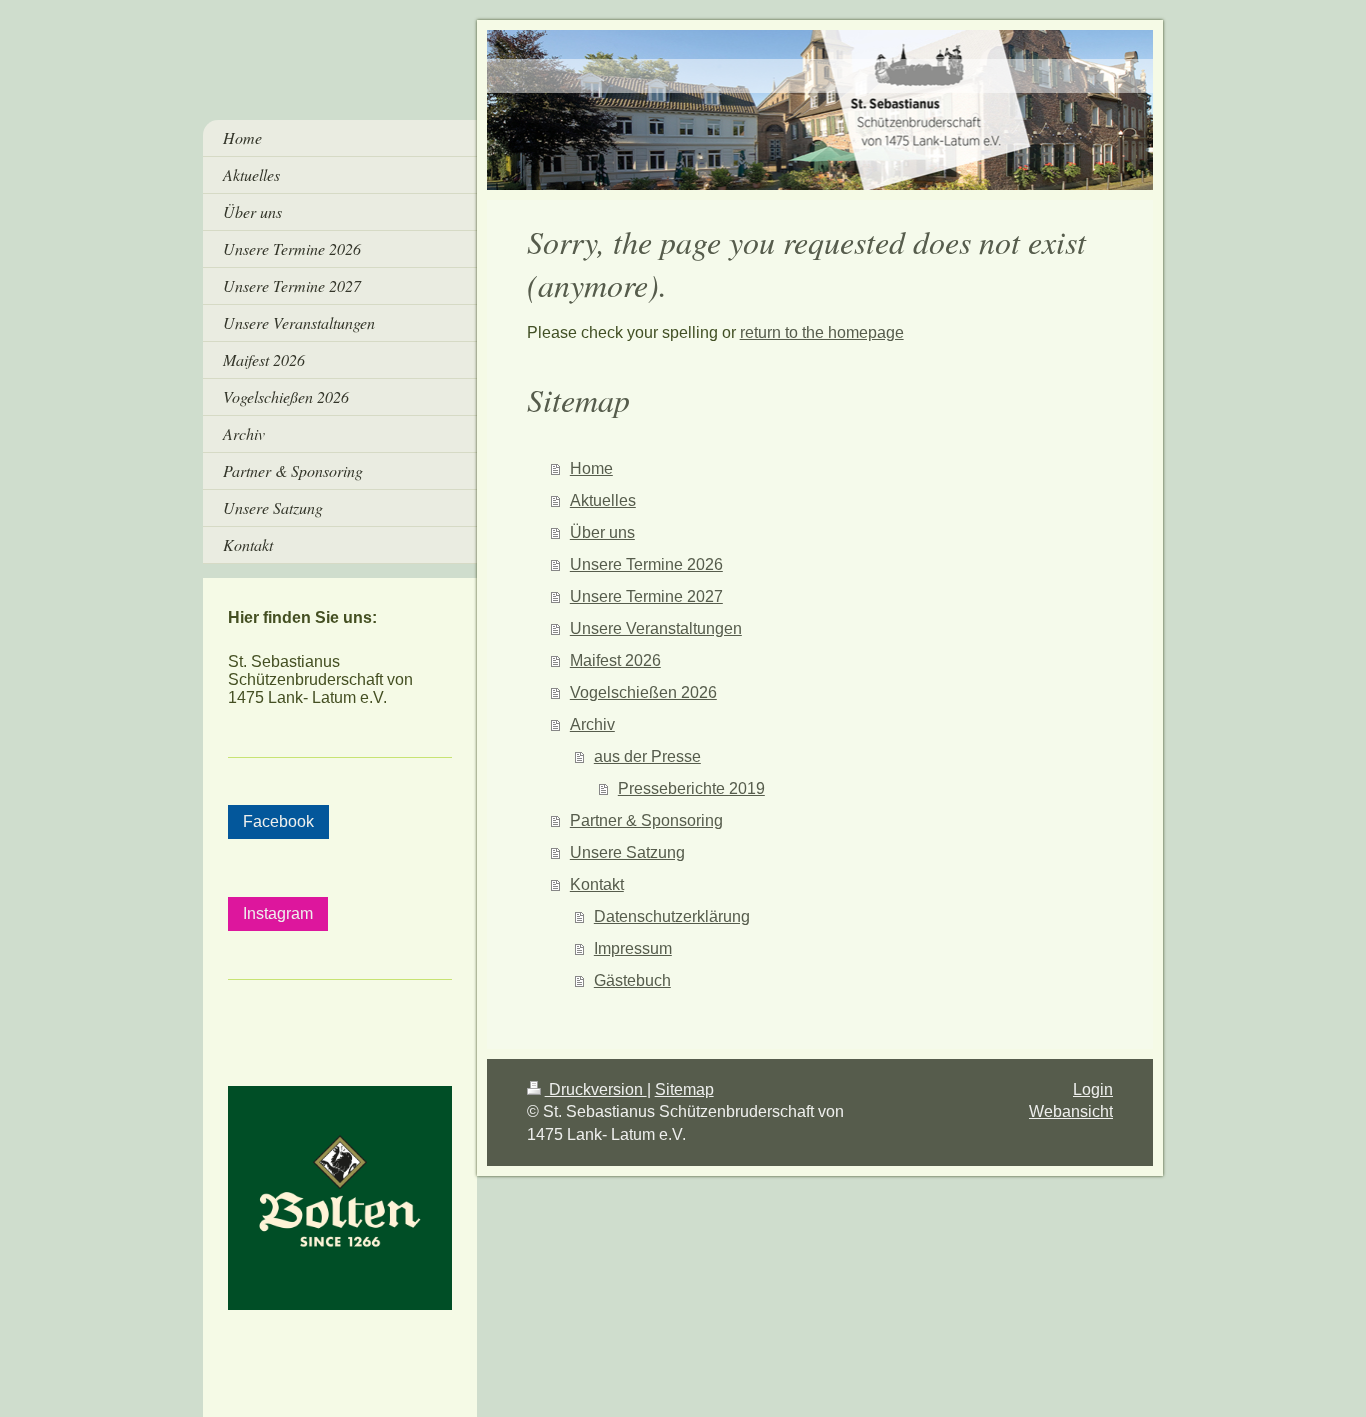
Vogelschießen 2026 (643, 692)
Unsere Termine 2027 (646, 596)
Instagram (278, 913)
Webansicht (1071, 1111)
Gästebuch (632, 980)
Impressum (633, 948)
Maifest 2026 (615, 660)
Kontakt (597, 884)
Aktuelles (603, 500)
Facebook (278, 821)
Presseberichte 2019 (691, 788)
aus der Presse (647, 756)
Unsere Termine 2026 (646, 564)
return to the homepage (822, 332)
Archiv (592, 724)
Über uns (602, 532)
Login (1093, 1089)
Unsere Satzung (627, 852)
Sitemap (684, 1089)
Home (591, 468)
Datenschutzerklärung (672, 916)
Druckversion (596, 1089)
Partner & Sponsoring (646, 820)
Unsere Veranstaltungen (656, 628)
